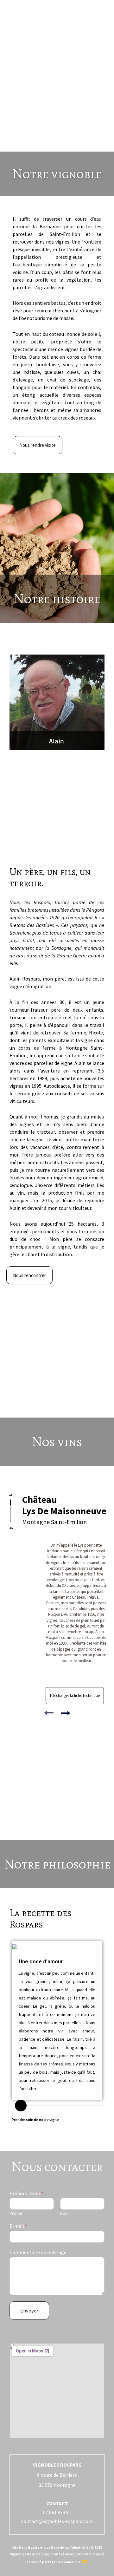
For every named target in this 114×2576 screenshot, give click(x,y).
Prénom (16, 2214)
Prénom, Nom (26, 2193)
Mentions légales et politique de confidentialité (51, 2547)
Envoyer (29, 2311)
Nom (64, 2214)
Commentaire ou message (38, 2252)
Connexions (71, 2562)
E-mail (18, 2226)
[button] (57, 19)
